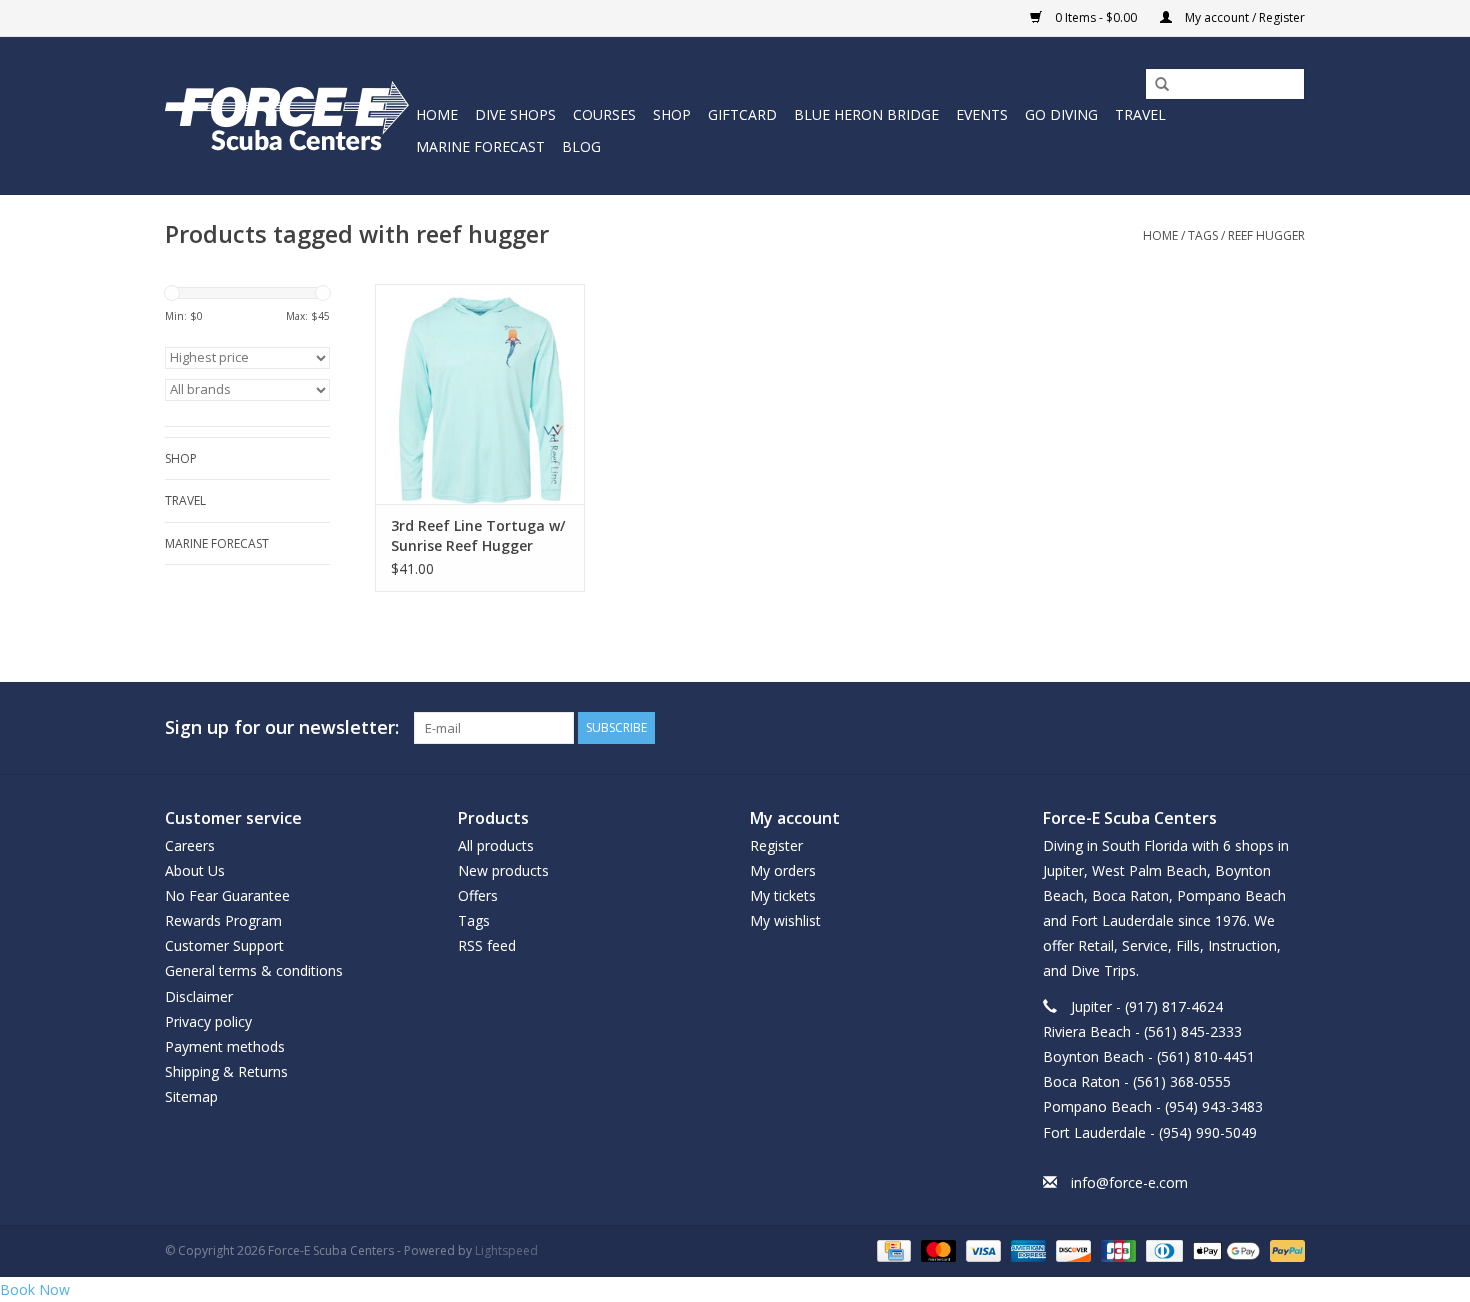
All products (496, 845)
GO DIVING (1061, 114)
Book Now (35, 1289)
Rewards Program (223, 920)
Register (776, 845)
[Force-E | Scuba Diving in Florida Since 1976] (287, 115)
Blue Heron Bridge (866, 114)
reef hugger (1266, 235)
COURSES (604, 114)
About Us (195, 870)
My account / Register (1243, 17)
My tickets (783, 895)
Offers (478, 895)
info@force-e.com (1129, 1182)
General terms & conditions (254, 970)
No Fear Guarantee (227, 895)
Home (437, 114)
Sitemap (191, 1096)
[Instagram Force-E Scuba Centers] (1289, 728)
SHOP (672, 114)
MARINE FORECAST (480, 146)
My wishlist (785, 920)
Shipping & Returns (226, 1071)
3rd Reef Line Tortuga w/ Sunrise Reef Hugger (478, 535)
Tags (1203, 235)
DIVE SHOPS (515, 114)
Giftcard (742, 114)
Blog (581, 146)
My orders (783, 870)
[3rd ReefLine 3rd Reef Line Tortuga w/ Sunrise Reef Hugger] (480, 394)
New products (503, 870)
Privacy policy (208, 1021)
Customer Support (224, 945)
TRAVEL (1140, 114)
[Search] (1155, 85)
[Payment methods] (892, 1249)
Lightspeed (506, 1250)
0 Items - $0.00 (1096, 17)
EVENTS (982, 114)
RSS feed (487, 945)
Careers (190, 845)
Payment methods (225, 1046)
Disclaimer (199, 996)
